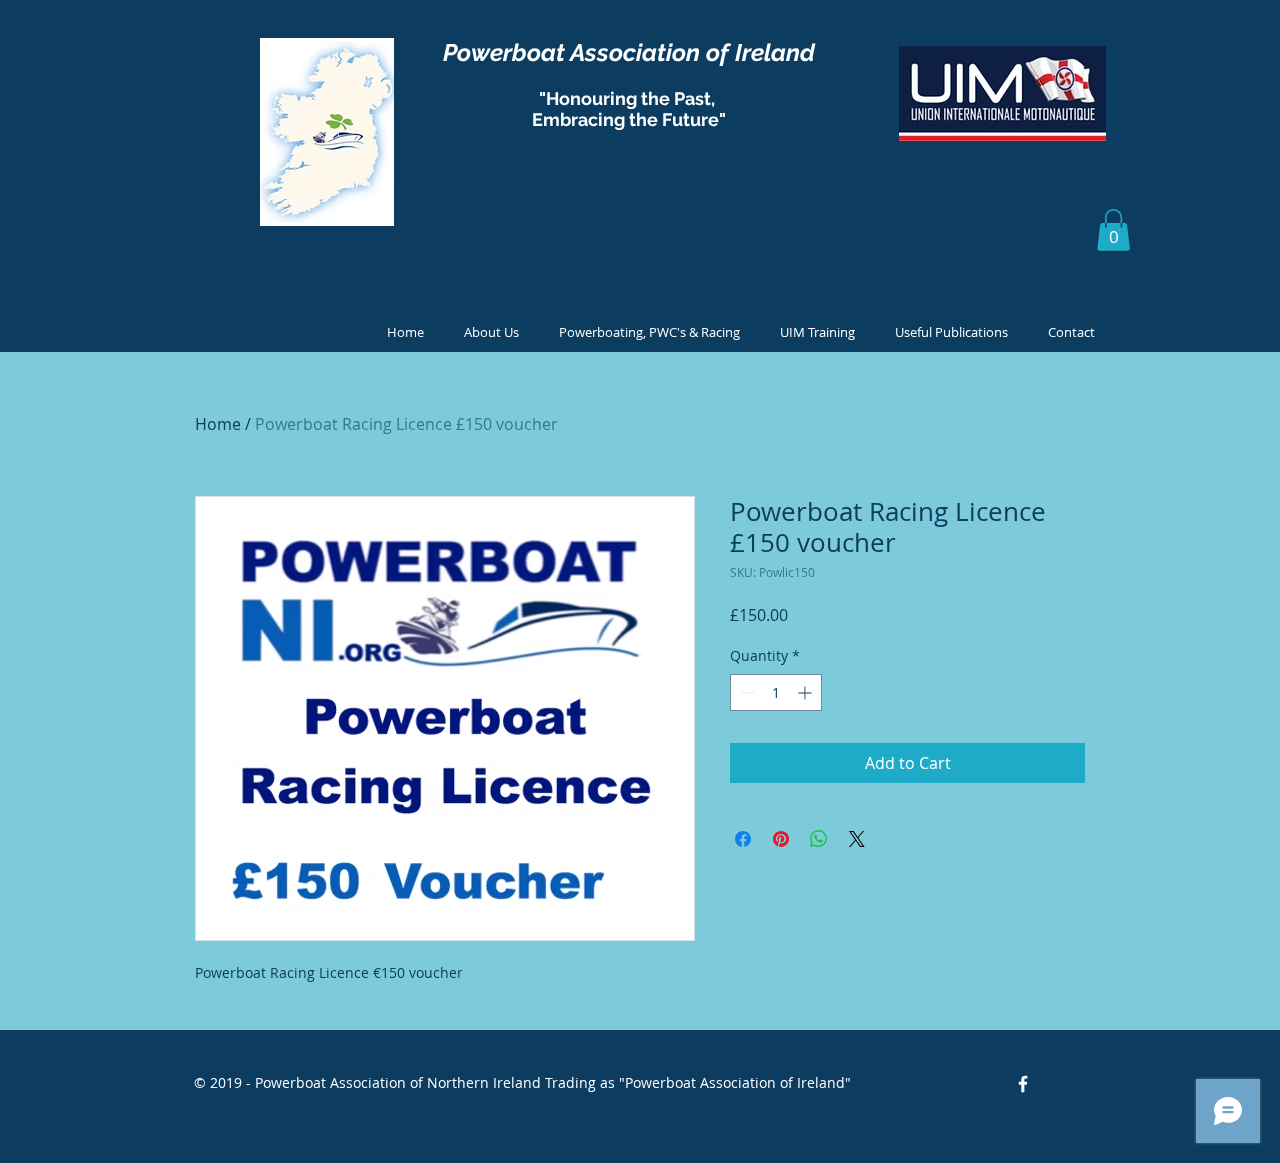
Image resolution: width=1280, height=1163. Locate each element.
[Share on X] (857, 839)
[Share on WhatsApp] (819, 839)
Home (218, 424)
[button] (1113, 230)
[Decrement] (745, 692)
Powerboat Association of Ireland (629, 52)
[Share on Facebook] (743, 839)
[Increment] (806, 692)
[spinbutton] (776, 692)
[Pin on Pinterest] (781, 839)
